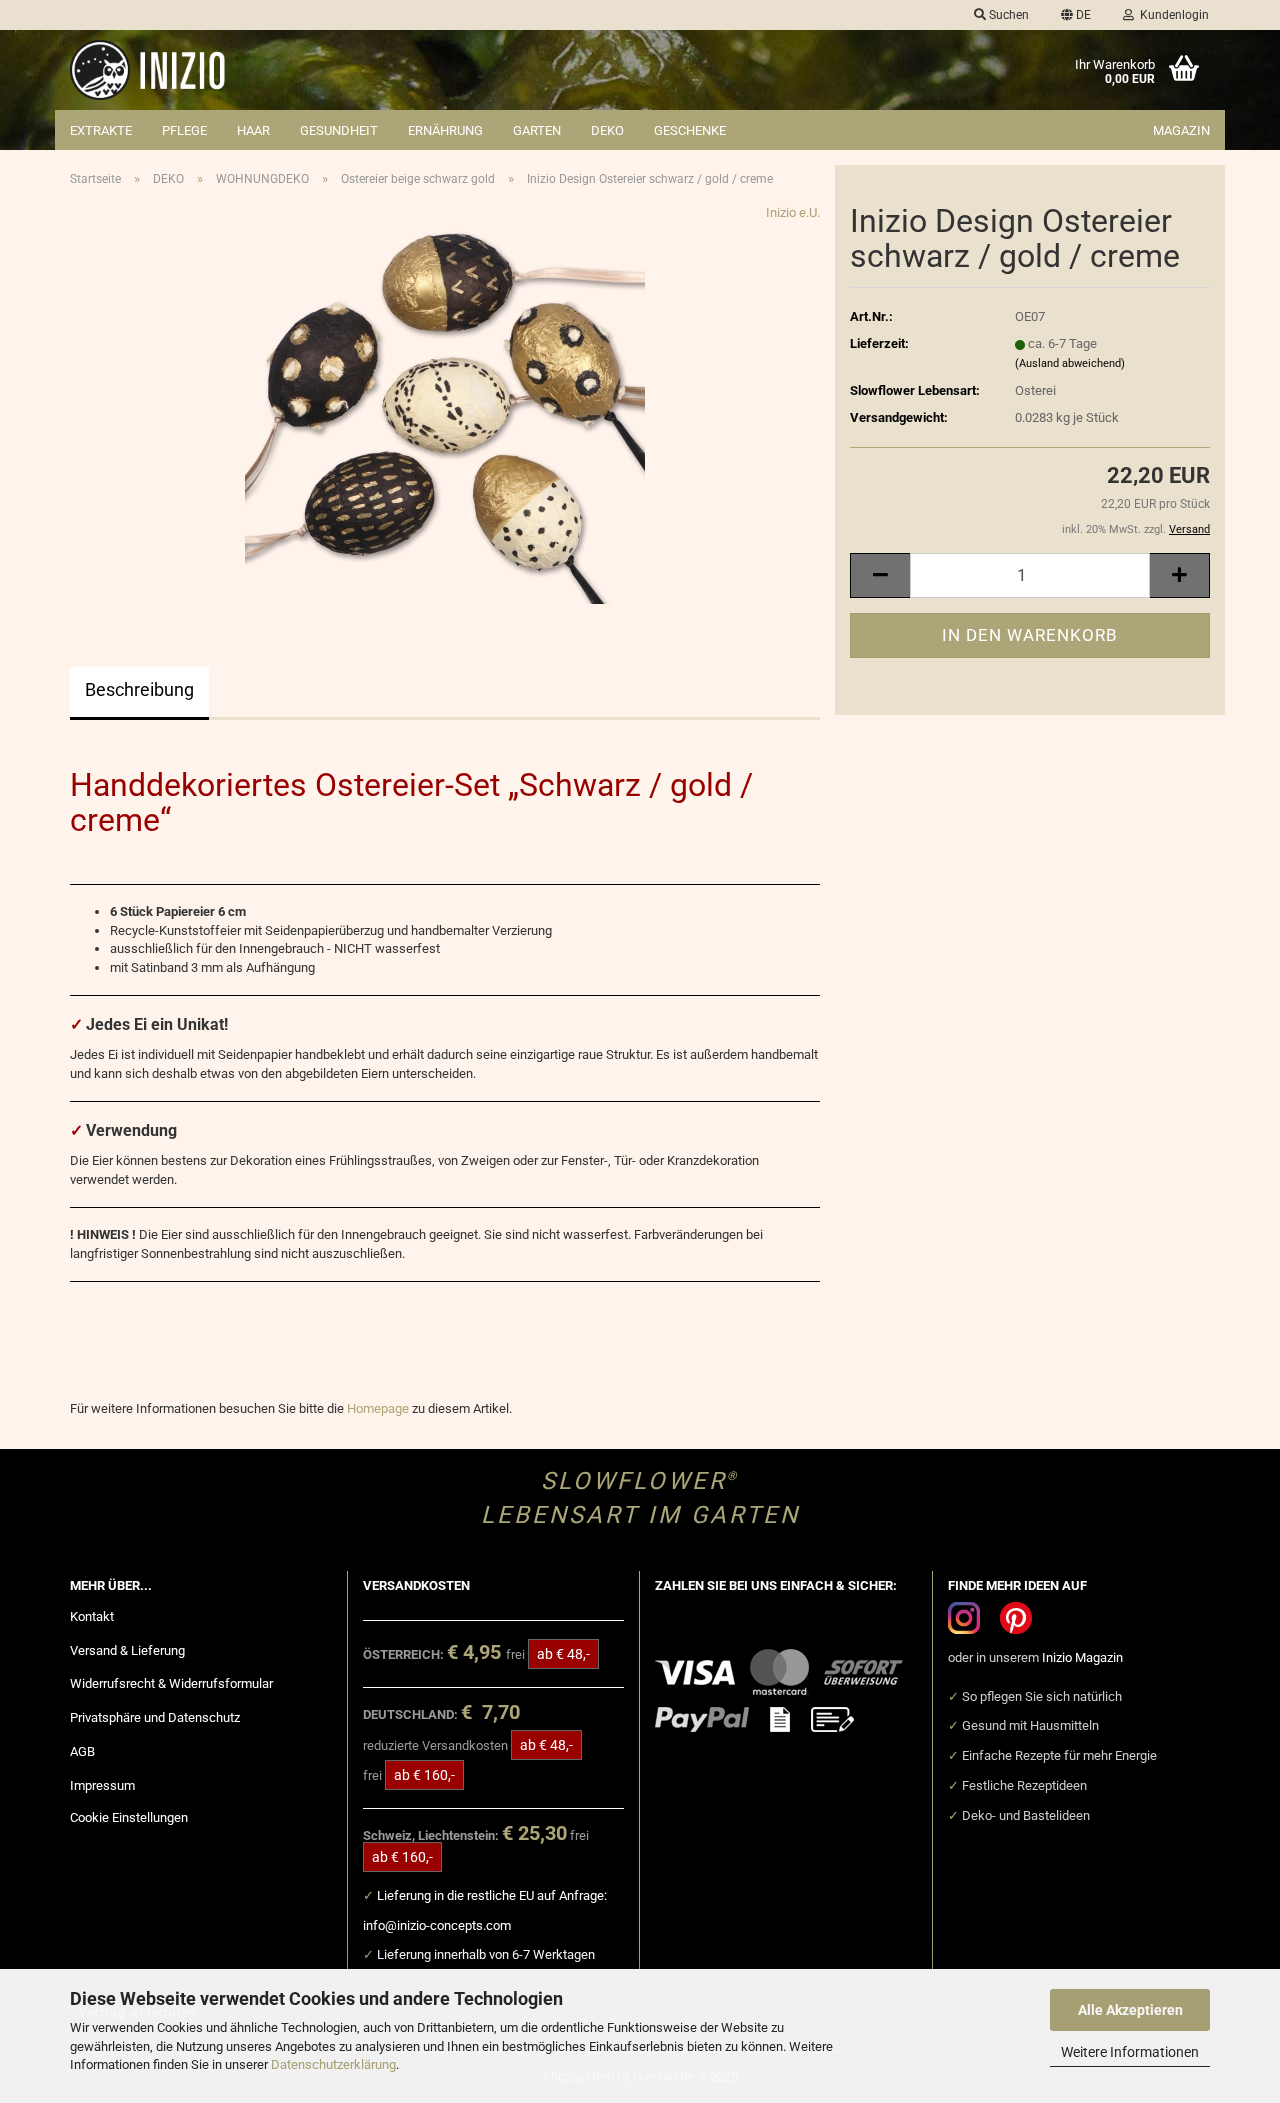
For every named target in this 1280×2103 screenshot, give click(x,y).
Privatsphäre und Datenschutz (155, 1717)
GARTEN (537, 130)
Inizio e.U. (793, 212)
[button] (1076, 15)
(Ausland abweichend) (1070, 363)
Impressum (102, 1785)
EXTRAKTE (101, 130)
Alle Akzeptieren (1130, 2010)
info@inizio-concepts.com (437, 1925)
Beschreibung (139, 689)
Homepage (378, 1408)
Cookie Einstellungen (129, 1817)
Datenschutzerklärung (333, 2064)
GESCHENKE (690, 130)
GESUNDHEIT (339, 130)
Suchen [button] (1007, 15)
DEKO (607, 130)
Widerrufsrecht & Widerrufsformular (171, 1683)
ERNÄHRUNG (445, 130)
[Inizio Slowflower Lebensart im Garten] (299, 70)
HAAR (253, 130)
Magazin (1181, 130)
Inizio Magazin (1082, 1657)
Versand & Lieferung (127, 1650)
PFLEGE (184, 130)
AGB (82, 1751)
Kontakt (92, 1616)
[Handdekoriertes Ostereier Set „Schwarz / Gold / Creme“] (445, 402)
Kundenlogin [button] (1171, 15)
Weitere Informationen (1130, 2052)
